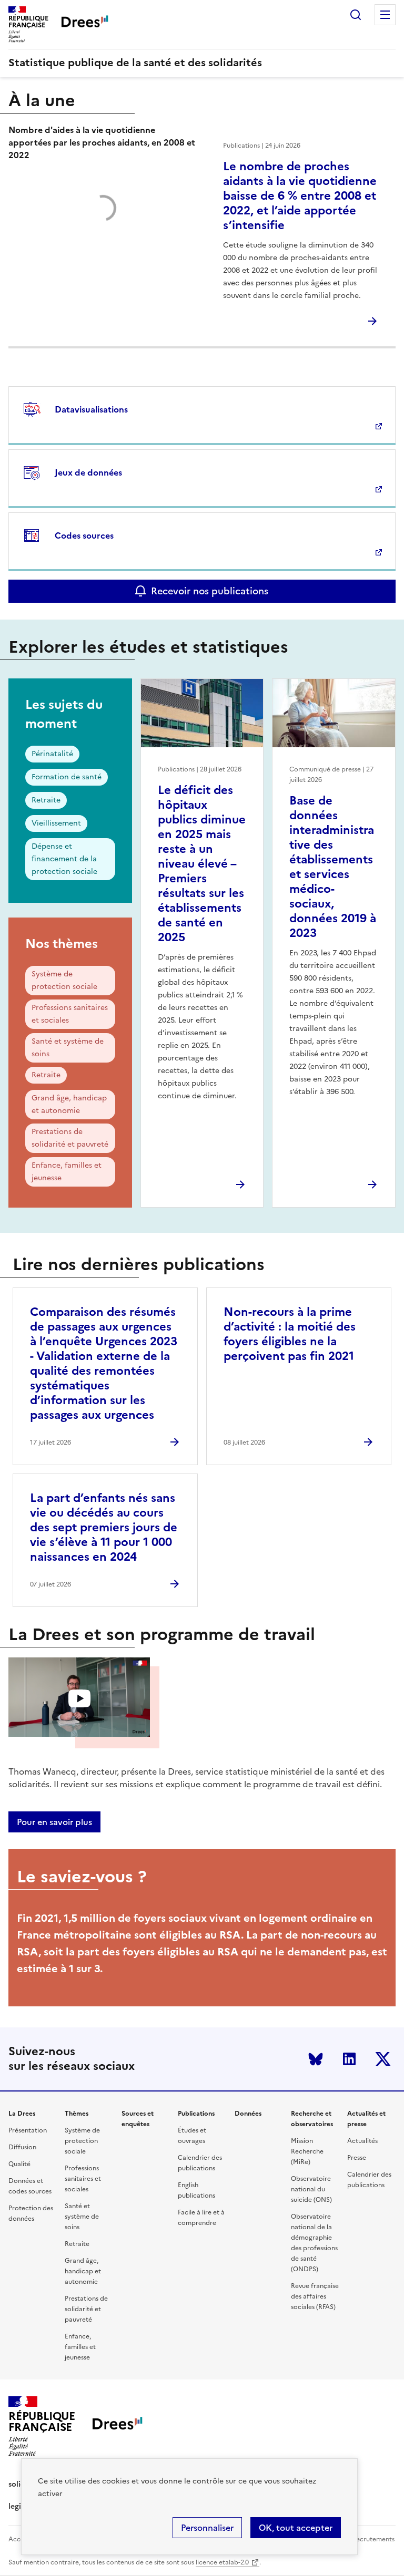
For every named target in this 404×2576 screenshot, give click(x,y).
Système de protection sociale (64, 980)
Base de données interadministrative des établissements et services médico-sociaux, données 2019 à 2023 (333, 867)
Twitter (383, 2059)
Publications (196, 2114)
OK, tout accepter (296, 2528)
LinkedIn (349, 2059)
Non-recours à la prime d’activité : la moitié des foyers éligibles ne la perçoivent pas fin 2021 (290, 1334)
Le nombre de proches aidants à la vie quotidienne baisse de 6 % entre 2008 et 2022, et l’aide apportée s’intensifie (300, 196)
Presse (357, 2158)
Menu (385, 15)
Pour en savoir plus (54, 1822)
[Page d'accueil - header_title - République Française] (117, 2426)
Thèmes (77, 2114)
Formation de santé (67, 777)
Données (248, 2114)
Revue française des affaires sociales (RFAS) (315, 2296)
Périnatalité (52, 754)
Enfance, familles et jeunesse (67, 1172)
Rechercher (356, 15)
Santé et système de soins (68, 1048)
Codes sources (84, 535)
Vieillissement (56, 823)
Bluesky (316, 2059)
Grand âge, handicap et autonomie (69, 1104)
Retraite (46, 800)
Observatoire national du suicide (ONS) (311, 2189)
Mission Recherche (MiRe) (307, 2151)
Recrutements (373, 2539)
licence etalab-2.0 (222, 2562)
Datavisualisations (91, 409)
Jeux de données (88, 472)
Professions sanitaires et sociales (70, 1014)
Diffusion (22, 2147)
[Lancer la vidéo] (79, 1699)
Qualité (19, 2164)
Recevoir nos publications (210, 591)
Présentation (28, 2130)
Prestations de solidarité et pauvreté (70, 1138)
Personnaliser (207, 2528)
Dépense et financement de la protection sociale (64, 859)
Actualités (362, 2141)
